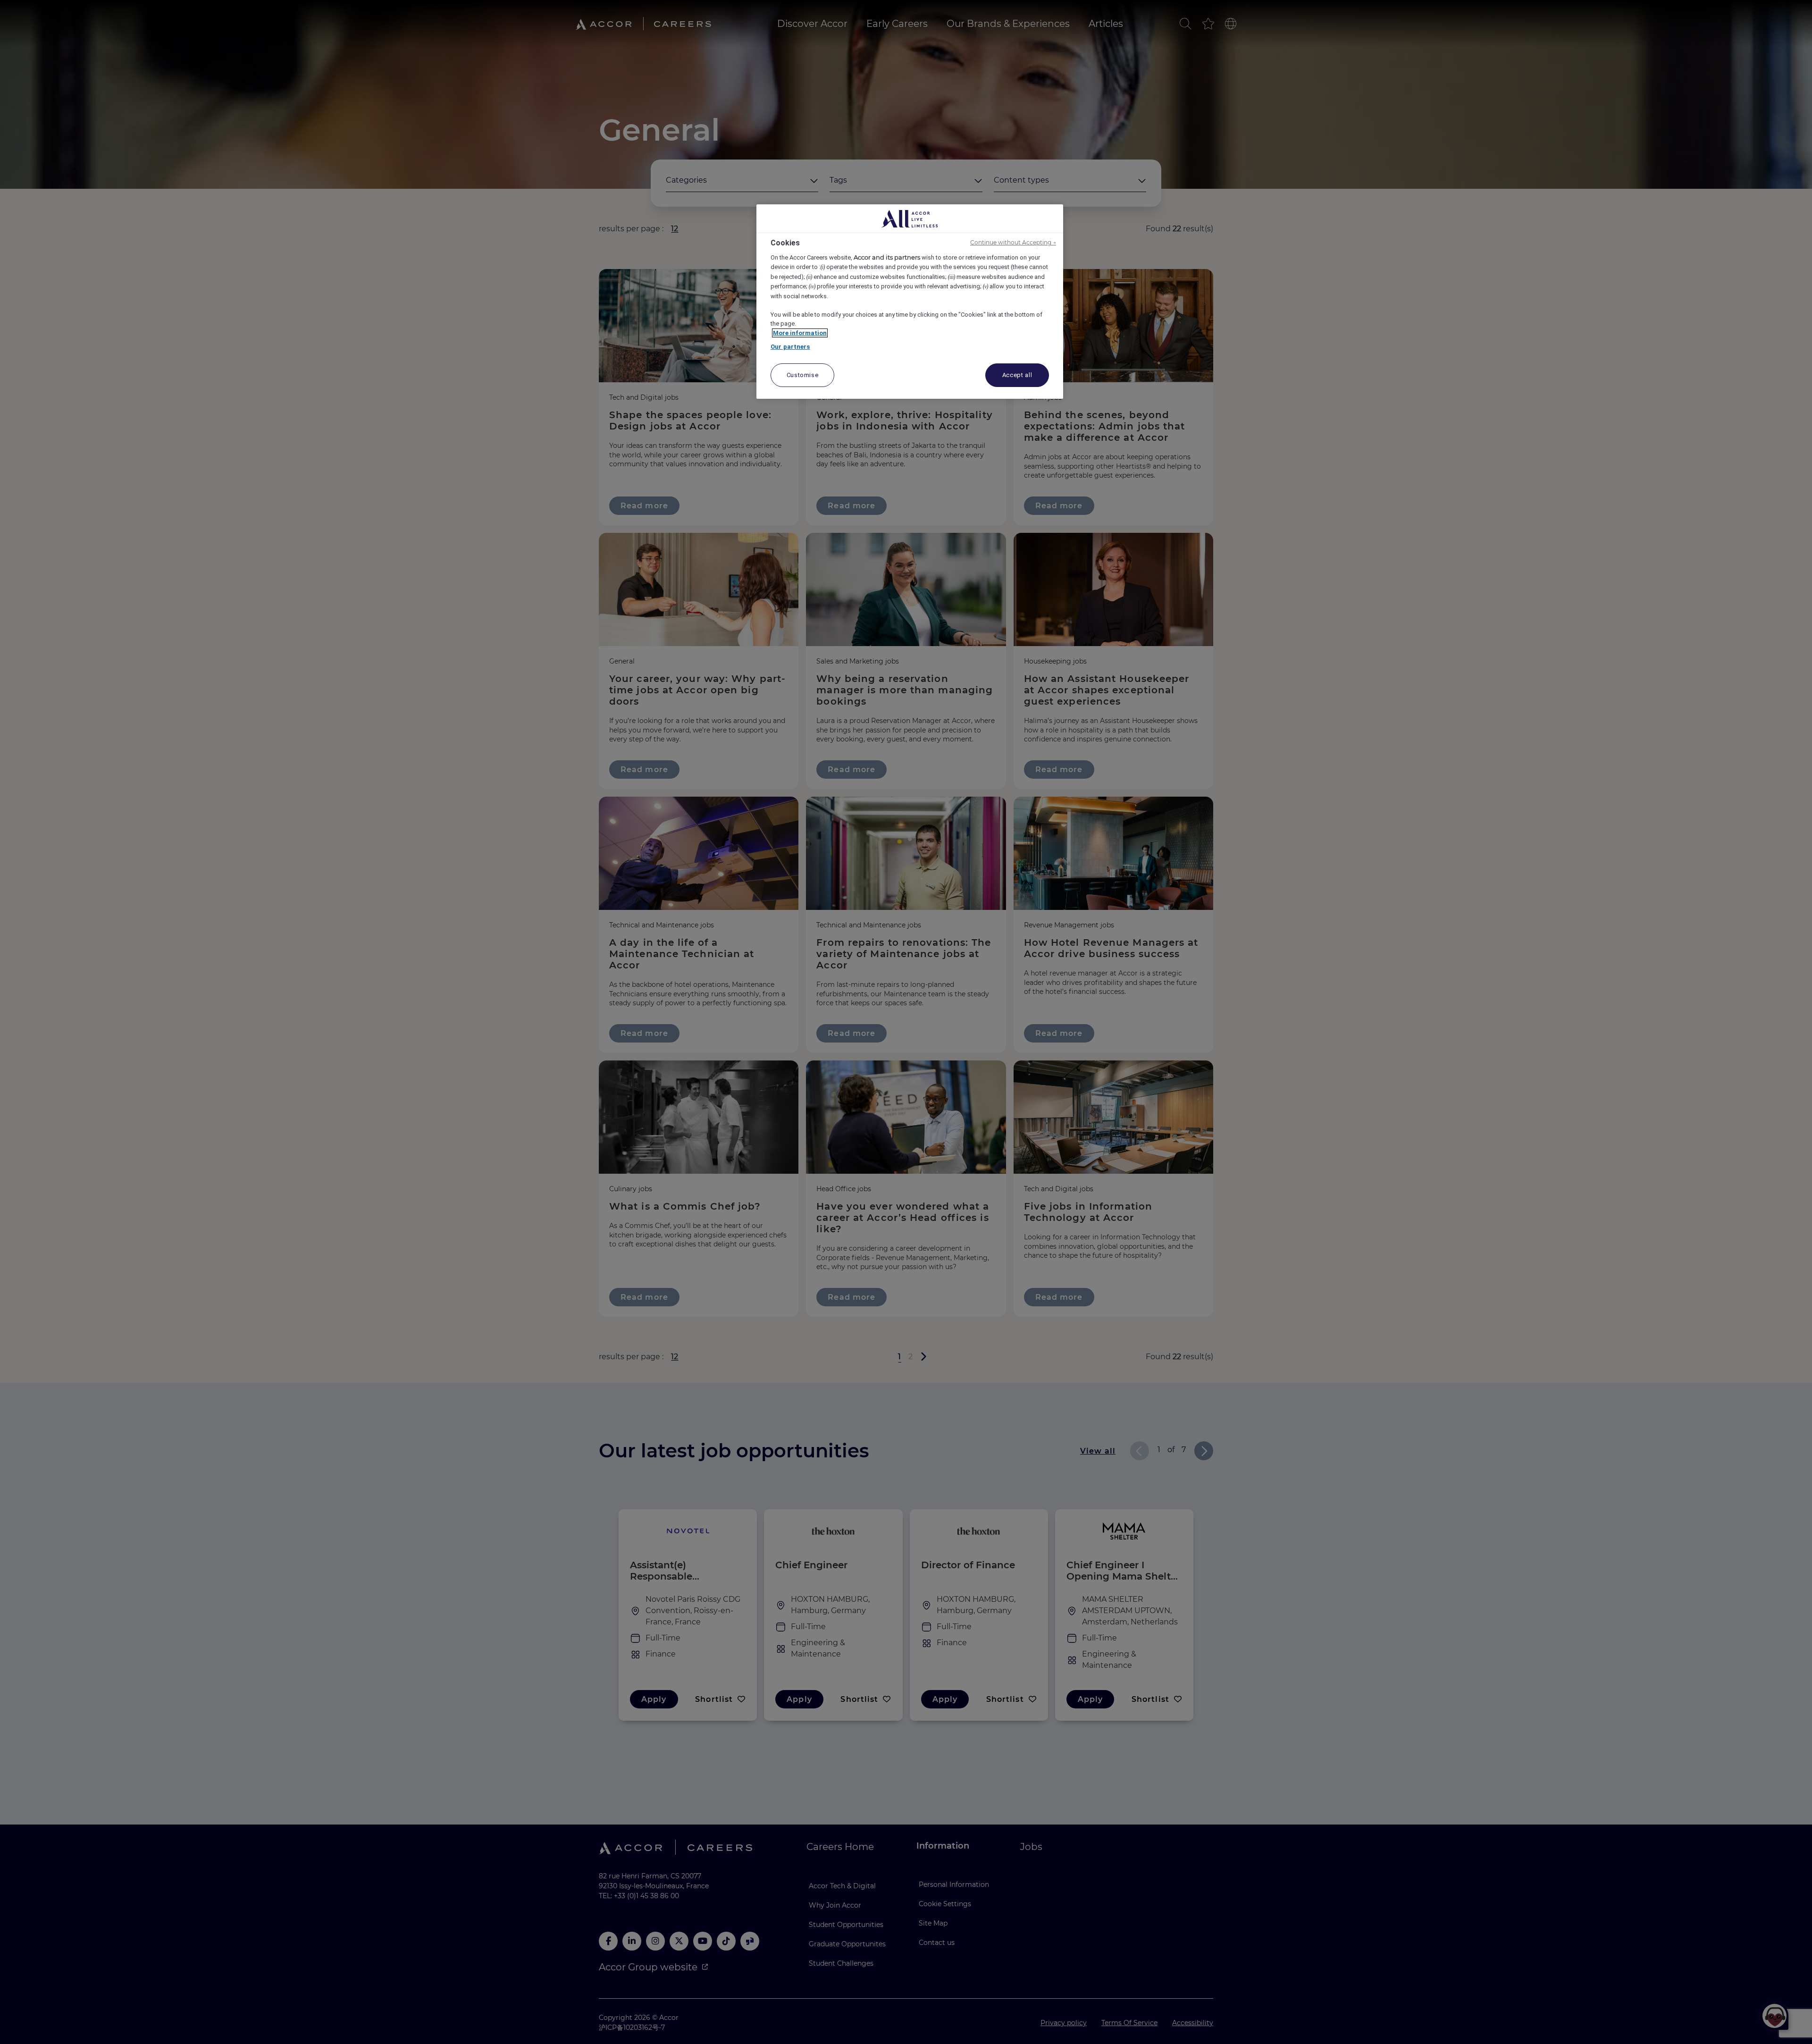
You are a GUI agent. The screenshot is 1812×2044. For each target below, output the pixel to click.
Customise (803, 375)
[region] (910, 302)
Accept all (1017, 375)
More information (800, 333)
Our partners (790, 347)
